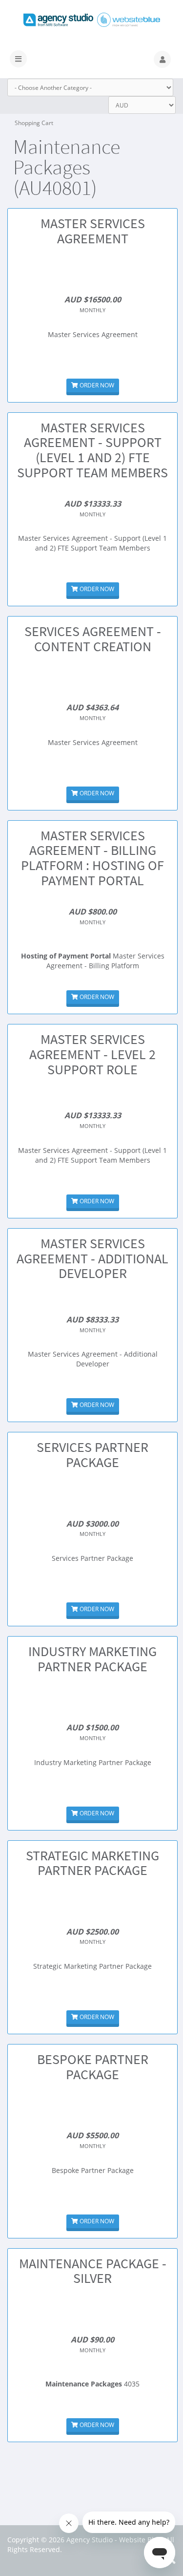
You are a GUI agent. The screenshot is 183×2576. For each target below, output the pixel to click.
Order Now (96, 385)
